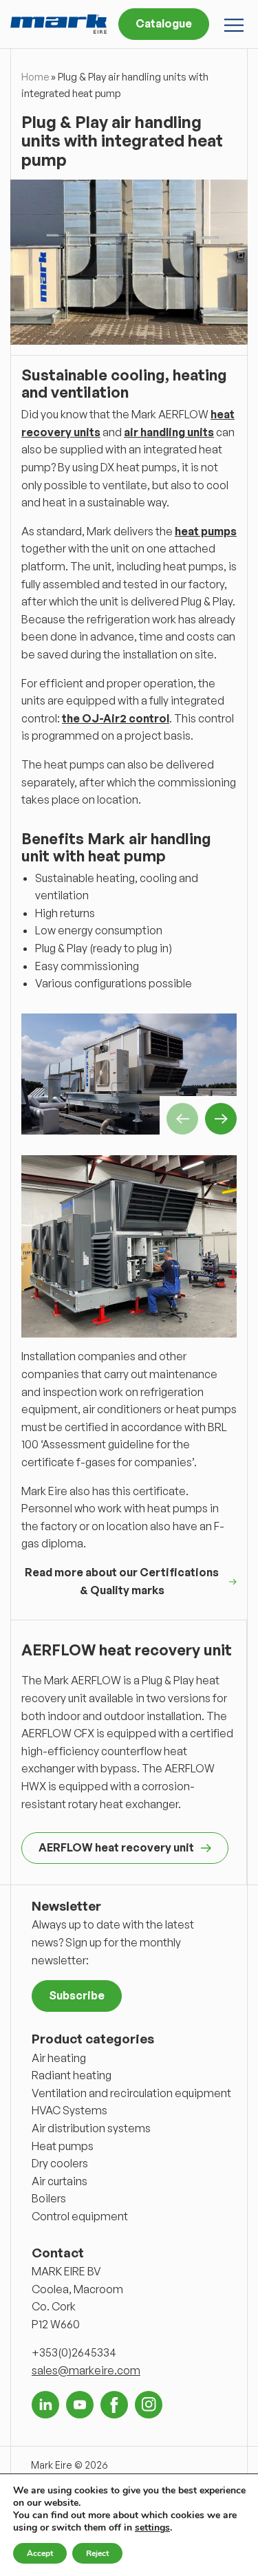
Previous (182, 1119)
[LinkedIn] (45, 2405)
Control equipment (80, 2216)
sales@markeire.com (86, 2370)
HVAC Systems (69, 2110)
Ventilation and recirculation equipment (131, 2093)
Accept (40, 2553)
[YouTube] (80, 2405)
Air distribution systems (91, 2128)
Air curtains (60, 2181)
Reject (97, 2553)
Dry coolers (60, 2163)
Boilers (49, 2198)
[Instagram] (149, 2405)
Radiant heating (72, 2075)
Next (221, 1119)
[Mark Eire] (58, 24)
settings (152, 2528)
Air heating (59, 2058)
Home (35, 77)
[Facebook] (114, 2405)
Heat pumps (63, 2146)
